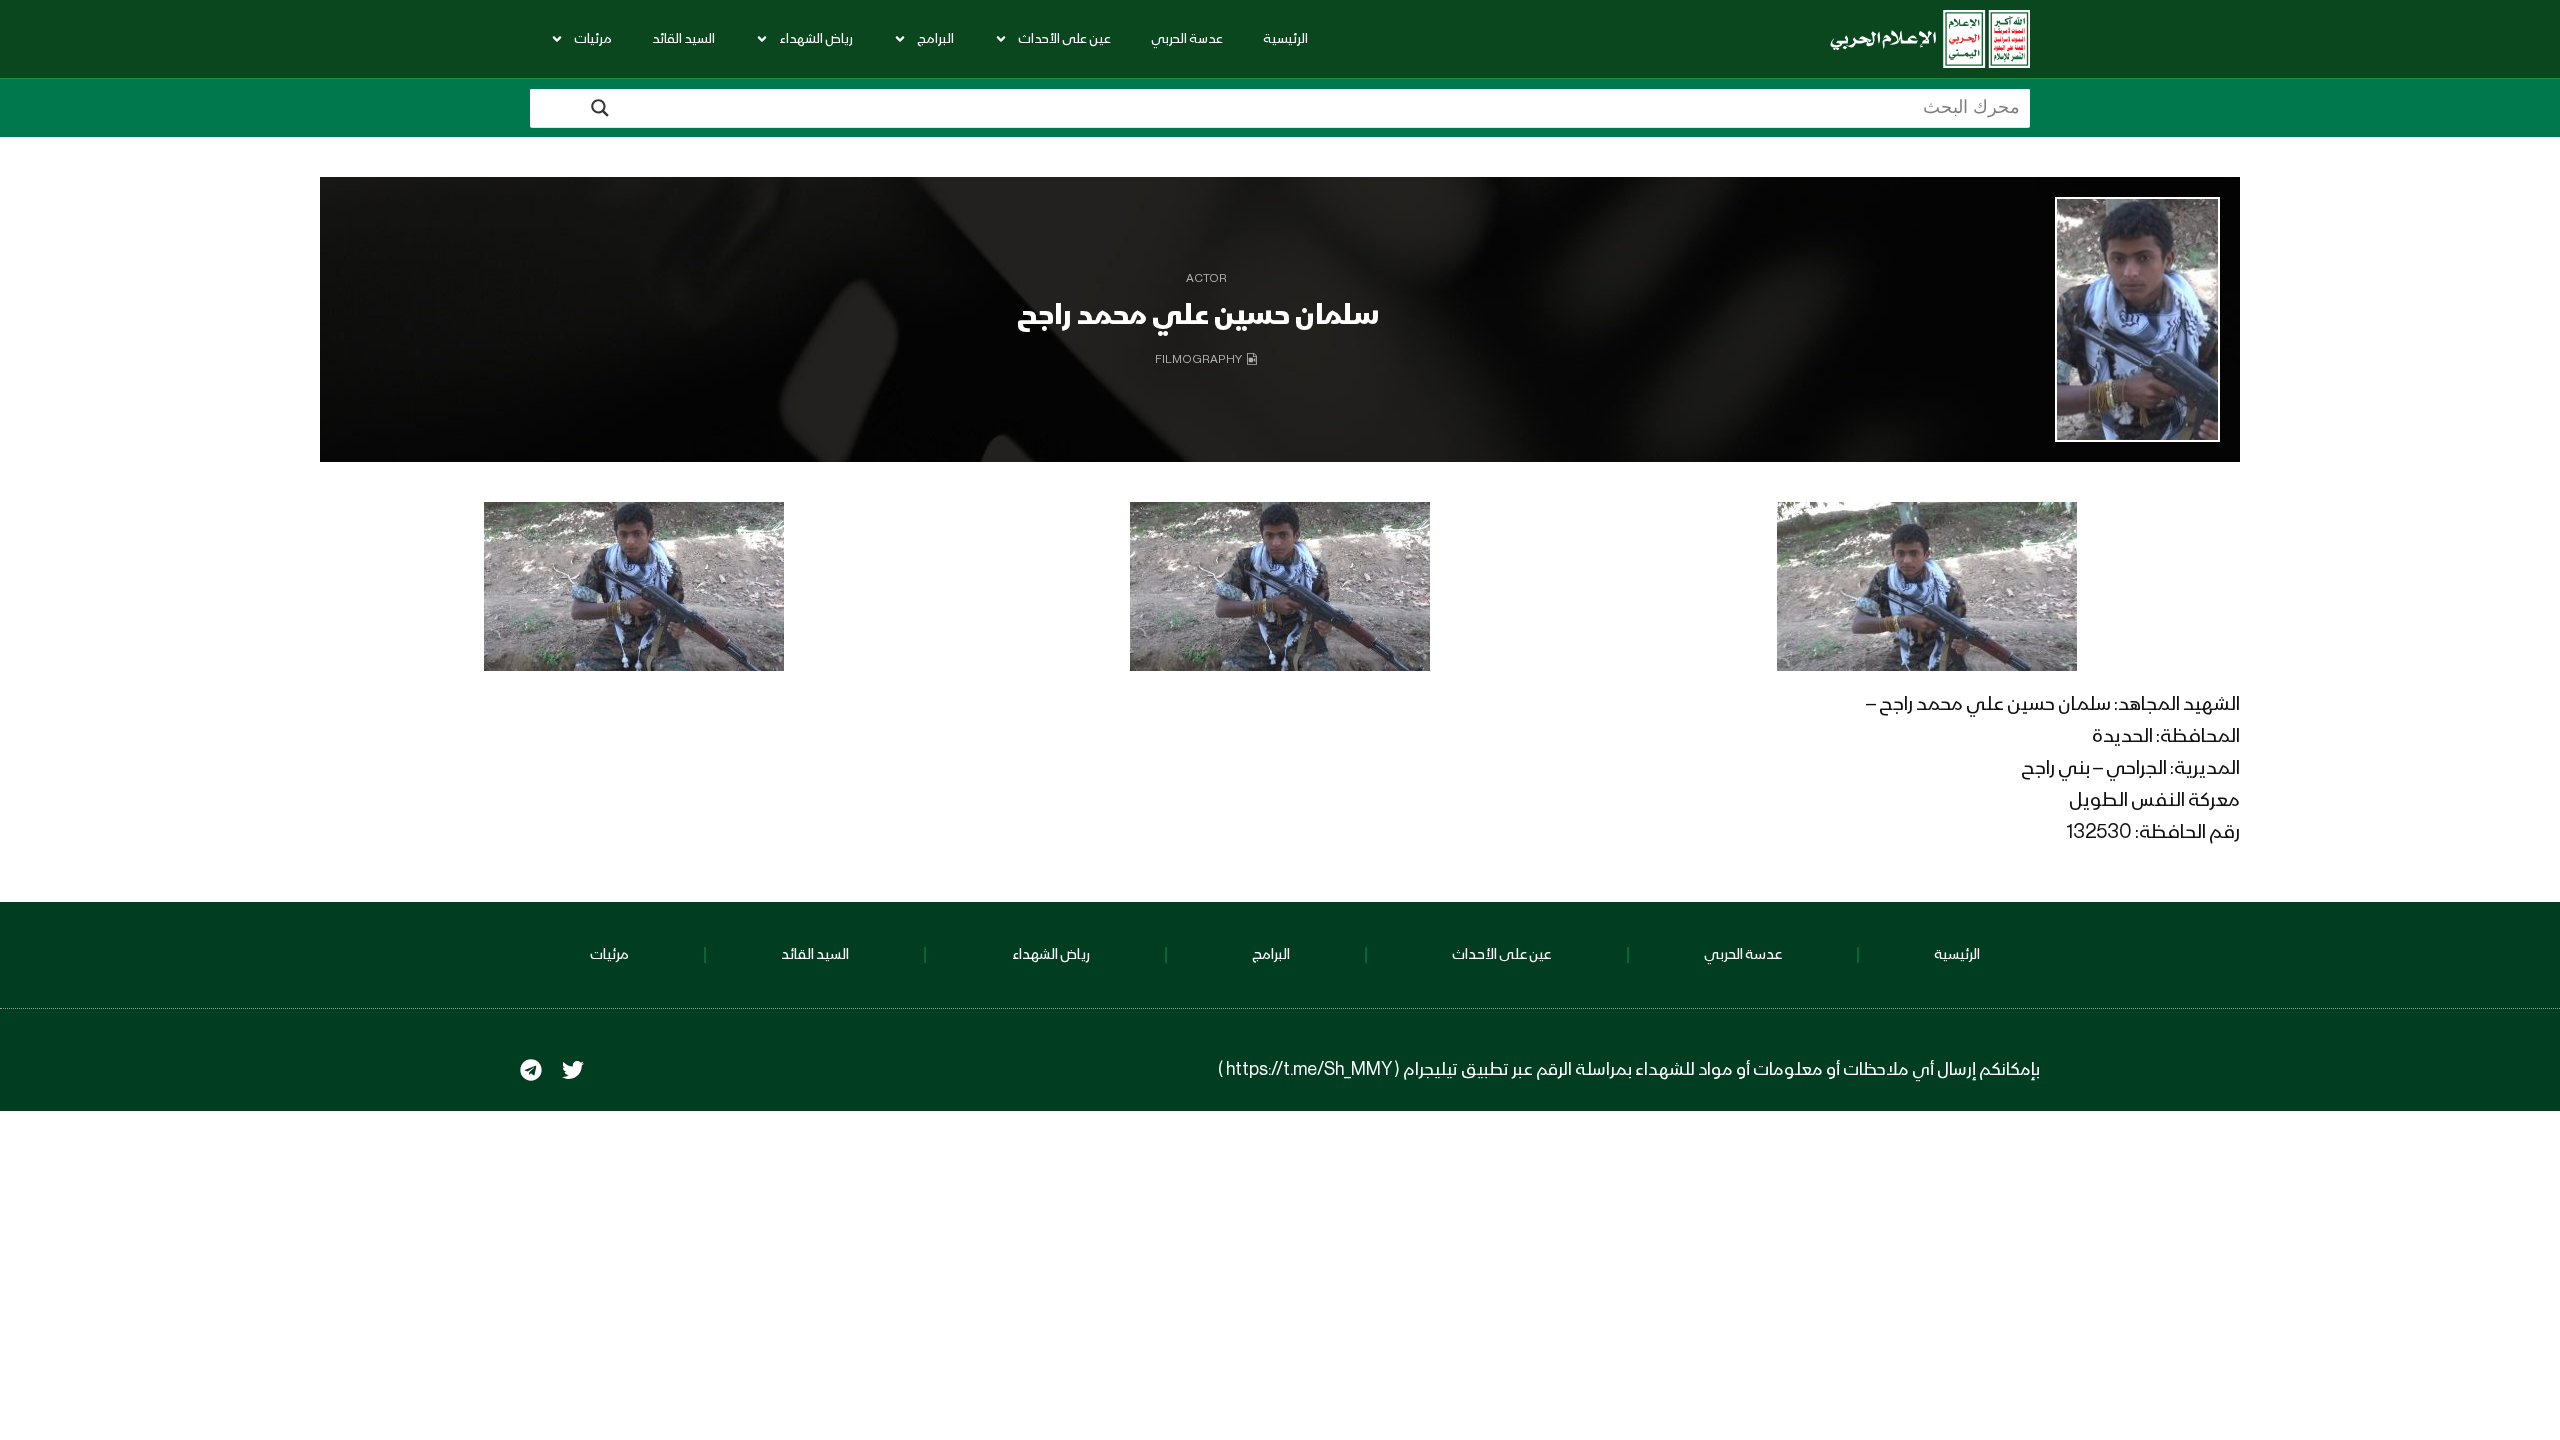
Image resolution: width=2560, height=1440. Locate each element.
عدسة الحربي (1187, 39)
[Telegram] (531, 1070)
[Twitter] (573, 1070)
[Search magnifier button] (600, 108)
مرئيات (593, 39)
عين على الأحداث (1064, 39)
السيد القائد (683, 39)
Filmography (1198, 360)
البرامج (935, 39)
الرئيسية (1285, 39)
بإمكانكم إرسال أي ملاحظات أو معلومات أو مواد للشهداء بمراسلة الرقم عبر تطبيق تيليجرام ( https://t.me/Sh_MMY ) (1629, 1070)
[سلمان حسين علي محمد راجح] (2137, 320)
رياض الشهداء (816, 39)
